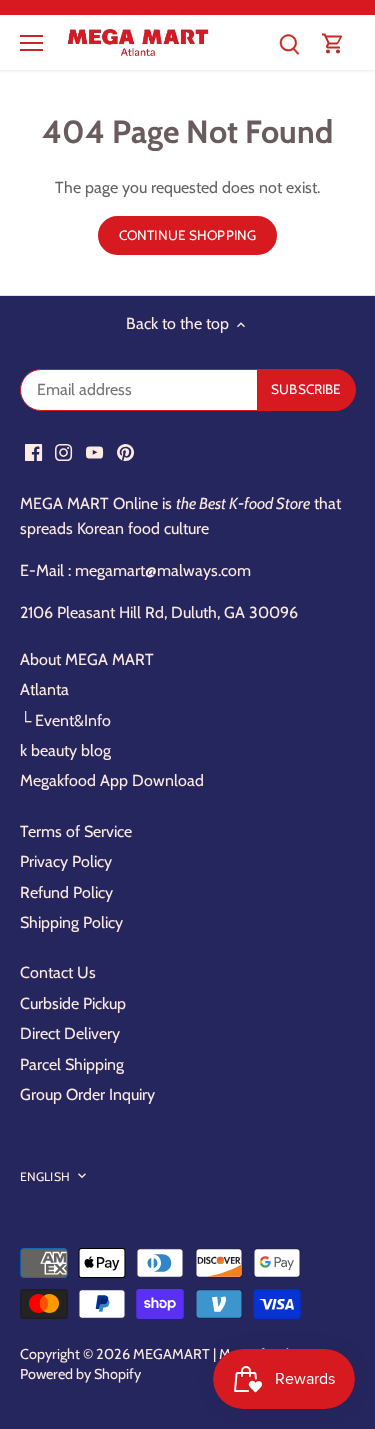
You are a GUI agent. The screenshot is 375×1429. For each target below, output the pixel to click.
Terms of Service (76, 831)
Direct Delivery (70, 1033)
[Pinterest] (125, 451)
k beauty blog (65, 750)
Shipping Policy (71, 922)
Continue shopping (187, 235)
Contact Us (58, 972)
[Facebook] (33, 451)
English (45, 1176)
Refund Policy (66, 892)
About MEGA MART (87, 659)
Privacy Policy (66, 861)
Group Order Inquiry (87, 1094)
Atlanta (44, 689)
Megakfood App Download (112, 780)
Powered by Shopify (80, 1374)
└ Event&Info (65, 720)
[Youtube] (94, 451)
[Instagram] (63, 451)
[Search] (289, 42)
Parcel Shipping (72, 1064)
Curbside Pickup (73, 1003)
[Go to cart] (333, 42)
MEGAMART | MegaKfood (211, 1354)
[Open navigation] (31, 43)
